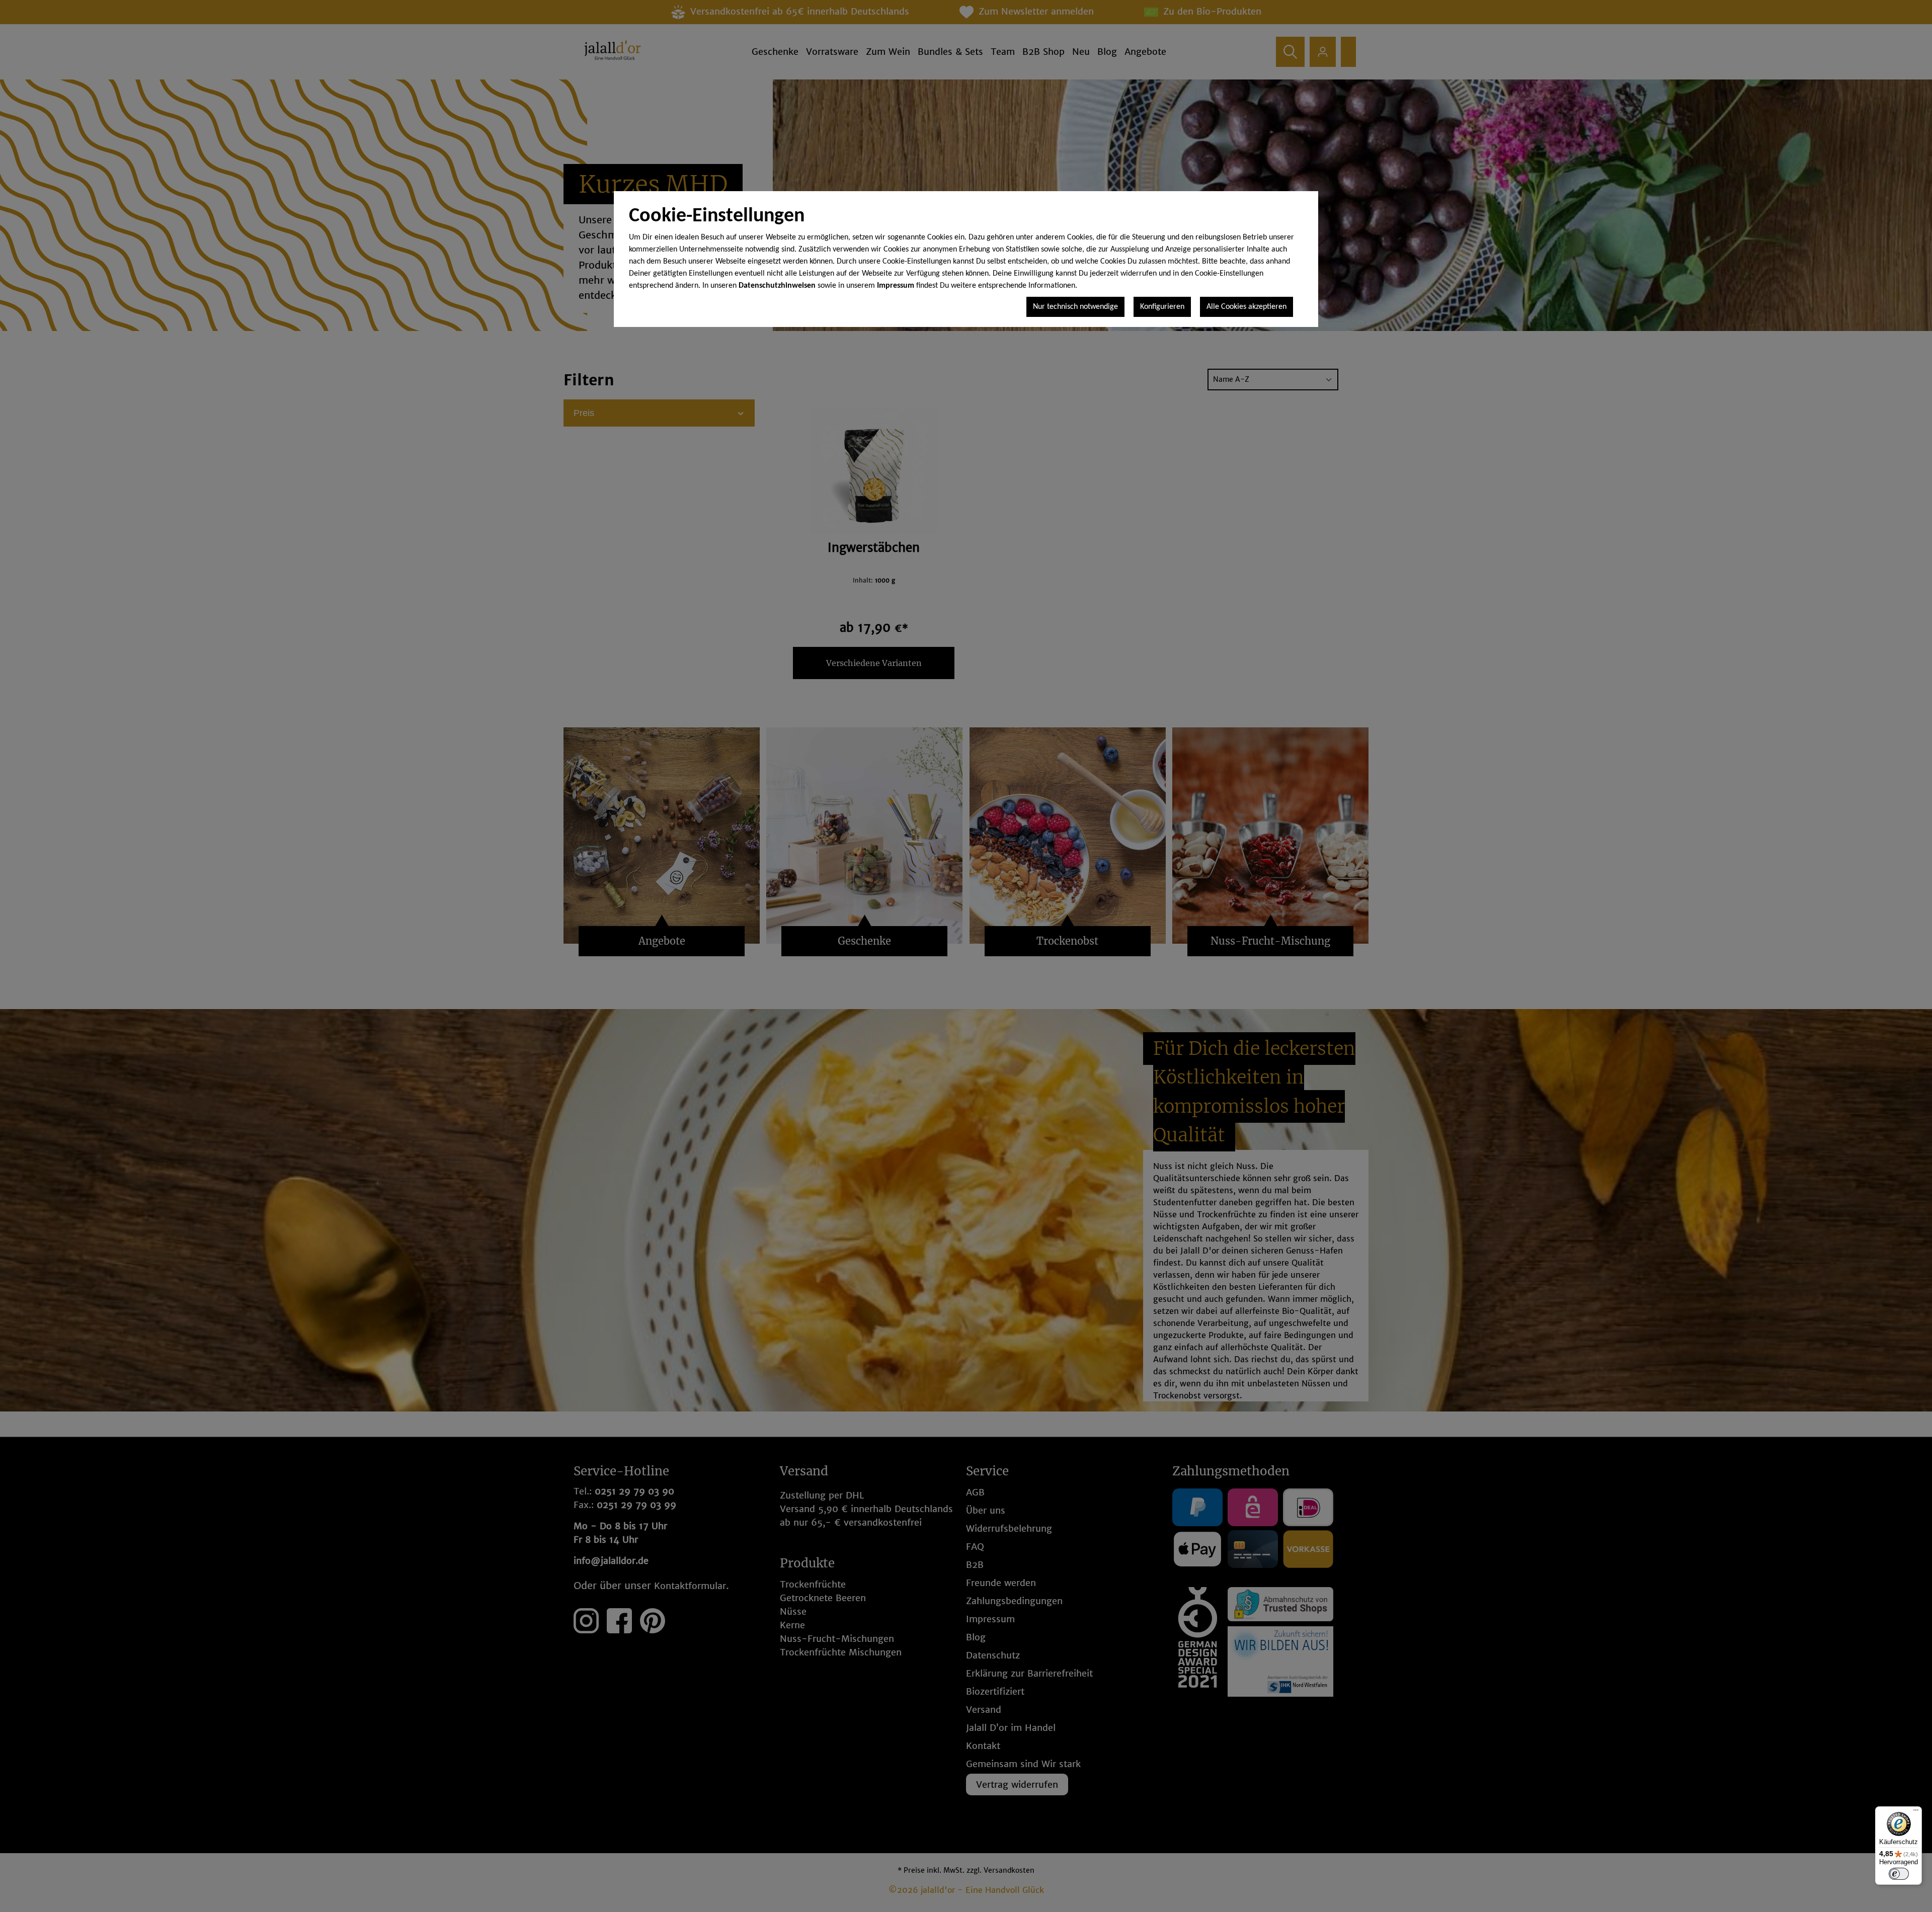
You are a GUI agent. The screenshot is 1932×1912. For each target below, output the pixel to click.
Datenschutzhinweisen (777, 286)
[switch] (1899, 1874)
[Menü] (1916, 1812)
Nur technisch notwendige (1075, 307)
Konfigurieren (1162, 307)
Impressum (896, 286)
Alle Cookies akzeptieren (1246, 307)
